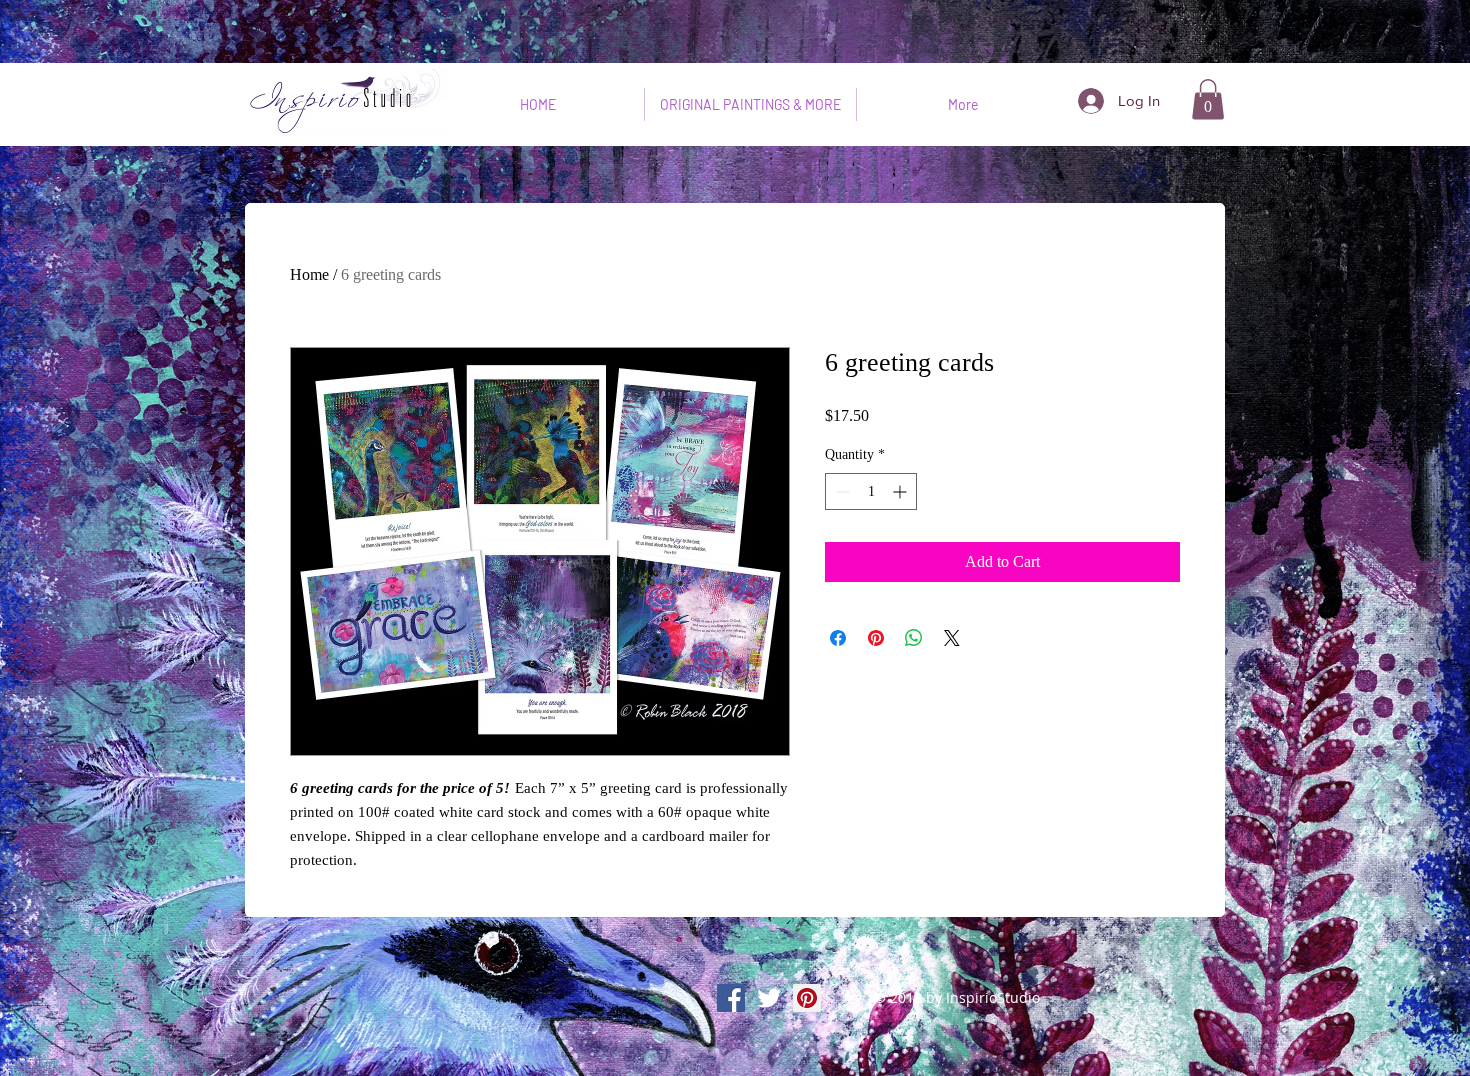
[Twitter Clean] (769, 998)
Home (309, 274)
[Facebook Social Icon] (731, 998)
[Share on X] (952, 638)
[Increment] (901, 491)
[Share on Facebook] (838, 638)
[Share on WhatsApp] (914, 638)
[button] (1208, 99)
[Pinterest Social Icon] (807, 998)
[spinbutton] (871, 491)
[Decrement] (840, 491)
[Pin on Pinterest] (876, 638)
